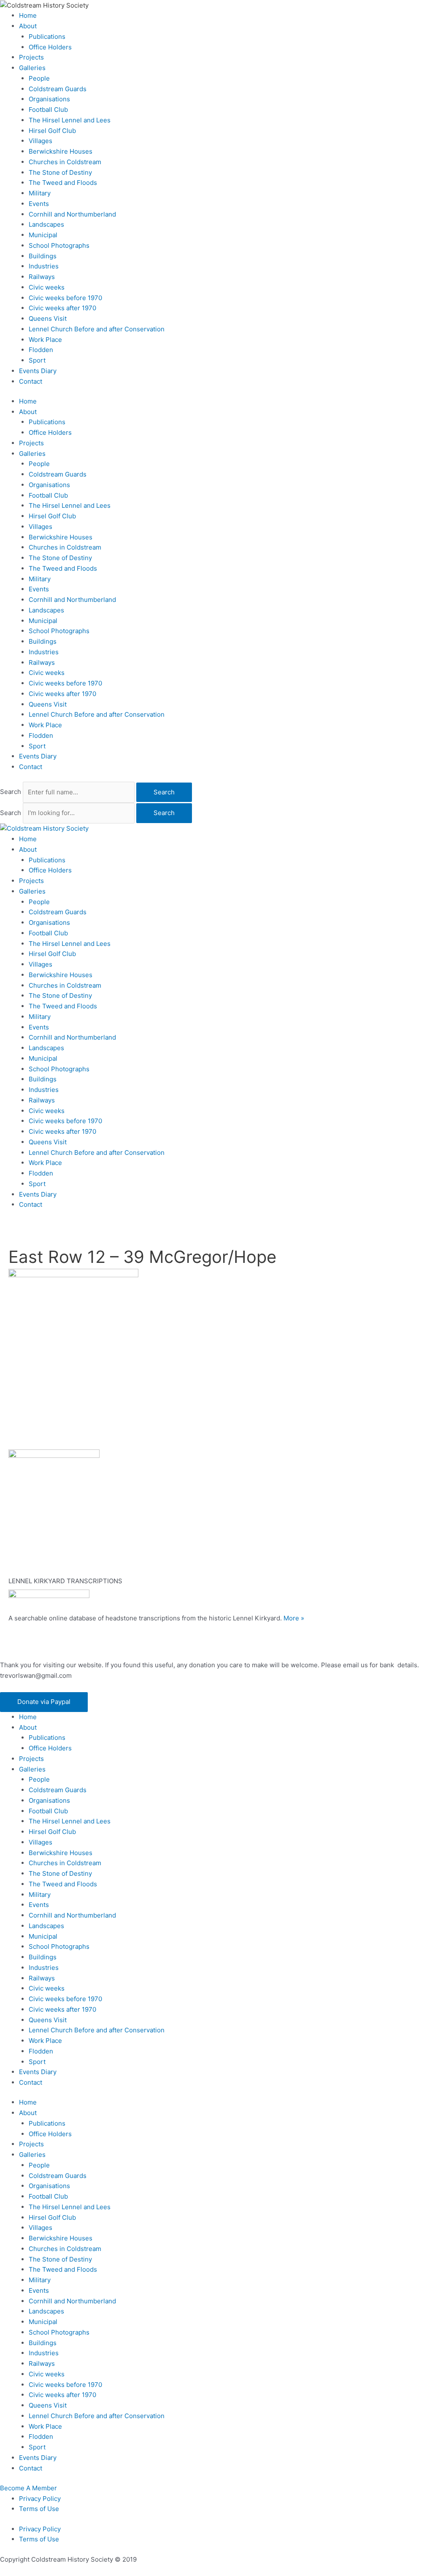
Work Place (45, 340)
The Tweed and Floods (63, 183)
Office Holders (50, 47)
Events (39, 204)
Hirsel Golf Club (52, 131)
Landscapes (46, 224)
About (28, 26)
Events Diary (38, 371)
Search (11, 792)
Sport (37, 360)
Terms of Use (39, 2509)
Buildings (43, 256)
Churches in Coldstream (65, 162)
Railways (42, 277)
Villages (40, 141)
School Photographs (59, 245)
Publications (47, 37)
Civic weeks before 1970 (65, 298)
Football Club (48, 110)
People (39, 78)
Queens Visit (48, 318)
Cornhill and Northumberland (72, 214)
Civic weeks (47, 287)
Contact (31, 381)
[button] (44, 1702)
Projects (31, 57)
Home (28, 15)
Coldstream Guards (58, 89)
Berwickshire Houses (61, 151)
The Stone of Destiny (60, 172)
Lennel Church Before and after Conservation (97, 329)
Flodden (41, 350)
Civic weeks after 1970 (62, 308)
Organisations (49, 99)
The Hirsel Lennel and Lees (70, 120)
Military (40, 193)
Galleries (32, 68)
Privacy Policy (40, 2499)
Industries (44, 266)
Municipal (43, 235)
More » (294, 1618)
